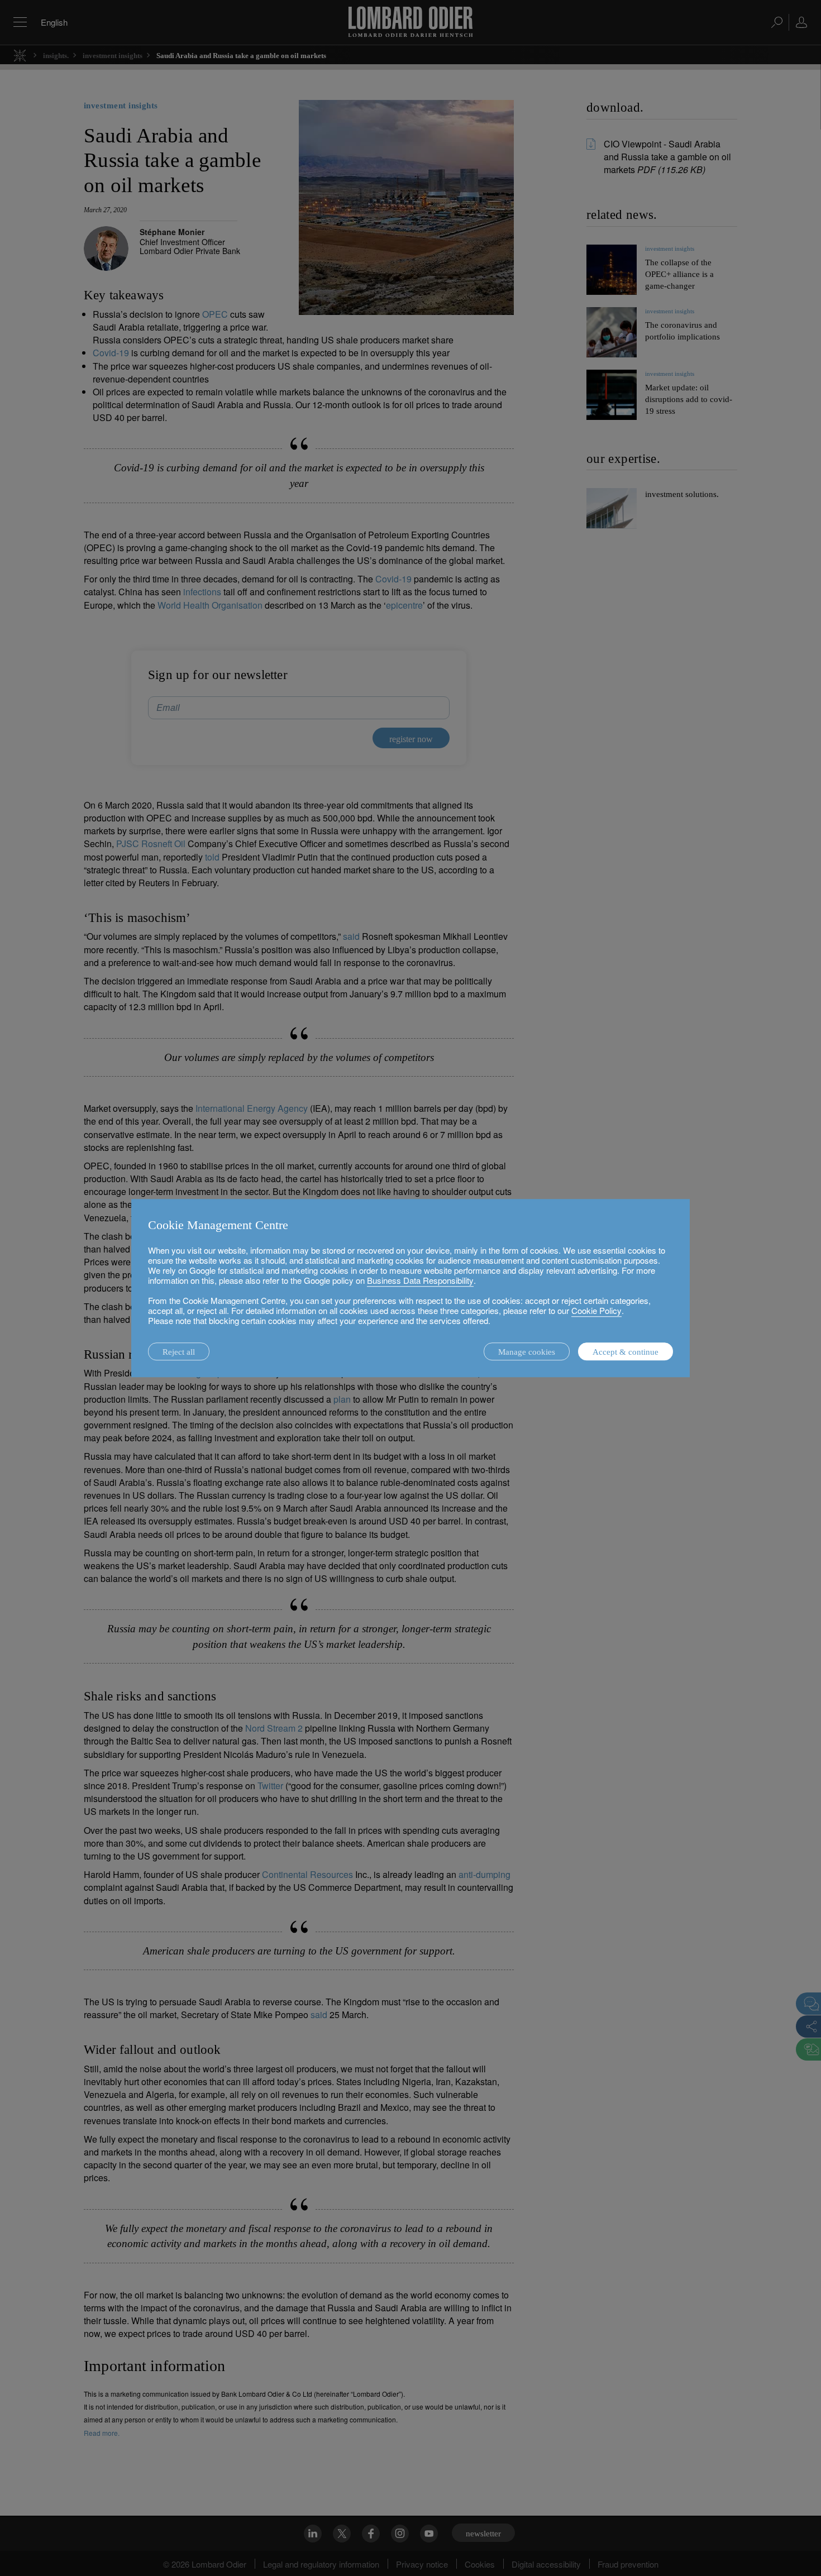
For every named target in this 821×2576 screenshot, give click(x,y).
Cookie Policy (596, 1310)
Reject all (179, 1352)
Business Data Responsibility (420, 1280)
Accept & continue (626, 1352)
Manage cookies (527, 1352)
